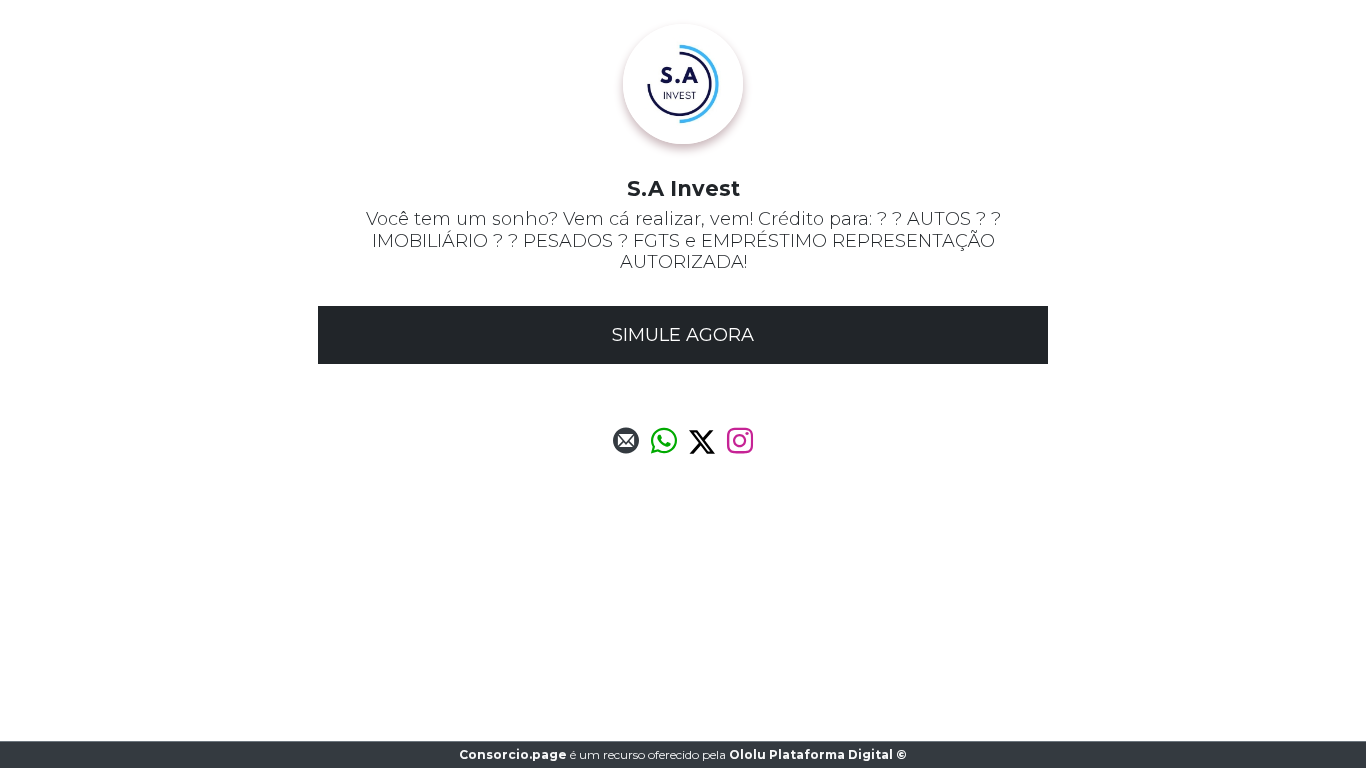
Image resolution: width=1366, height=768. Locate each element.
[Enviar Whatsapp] (664, 446)
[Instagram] (740, 446)
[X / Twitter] (702, 446)
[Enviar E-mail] (626, 446)
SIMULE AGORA (683, 335)
